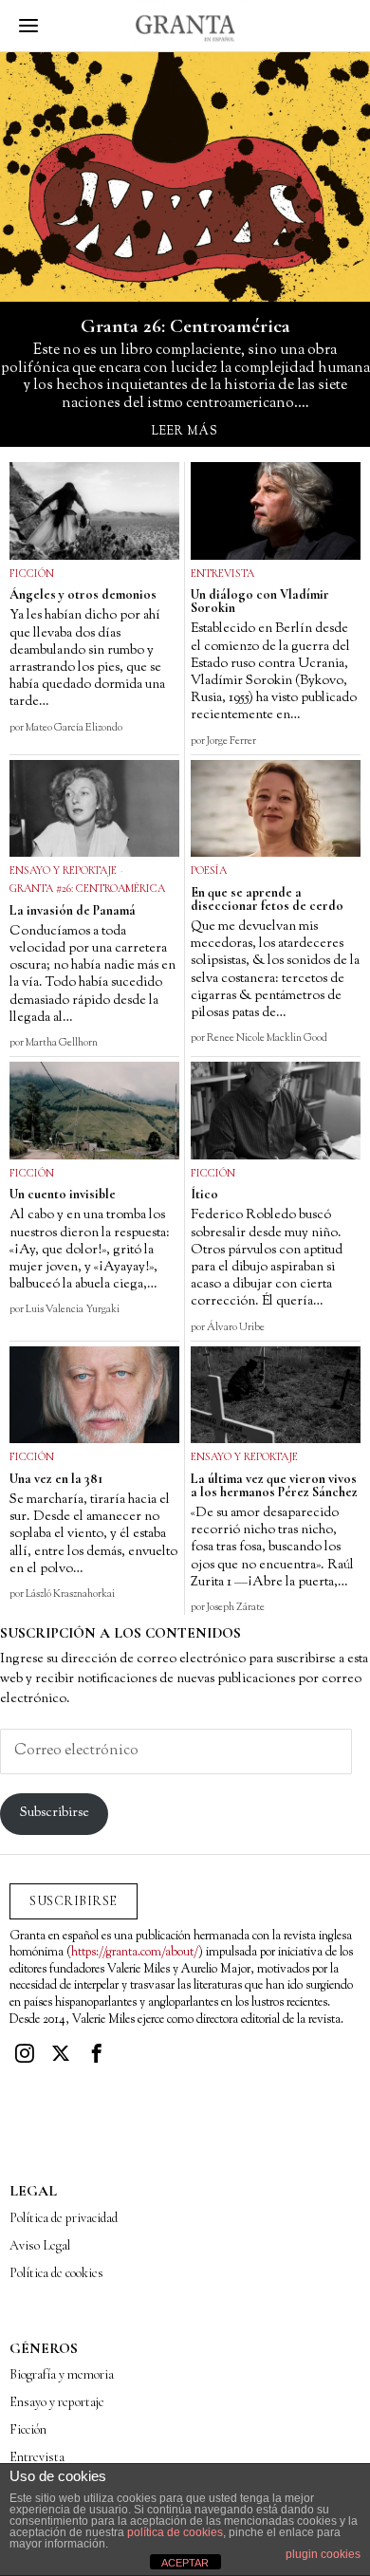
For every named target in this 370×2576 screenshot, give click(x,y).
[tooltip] (25, 2053)
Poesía (209, 870)
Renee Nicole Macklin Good (267, 1038)
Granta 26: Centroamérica (185, 326)
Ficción (32, 573)
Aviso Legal (40, 2245)
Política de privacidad (64, 2218)
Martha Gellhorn (62, 1043)
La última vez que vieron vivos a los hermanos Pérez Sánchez (274, 1486)
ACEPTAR (185, 2563)
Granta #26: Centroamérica (87, 888)
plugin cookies (323, 2554)
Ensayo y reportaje (63, 870)
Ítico (204, 1195)
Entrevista (222, 573)
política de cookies (175, 2532)
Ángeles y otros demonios (83, 595)
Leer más (185, 432)
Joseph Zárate (236, 1607)
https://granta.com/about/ (135, 1953)
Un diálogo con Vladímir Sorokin (260, 602)
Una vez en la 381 (56, 1479)
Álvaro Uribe (236, 1327)
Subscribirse (55, 1813)
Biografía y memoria (62, 2374)
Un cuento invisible (63, 1195)
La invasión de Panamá (73, 911)
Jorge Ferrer (231, 741)
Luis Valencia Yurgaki (73, 1309)
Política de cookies (56, 2273)
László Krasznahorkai (70, 1594)
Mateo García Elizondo (74, 728)
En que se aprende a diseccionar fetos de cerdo (267, 899)
